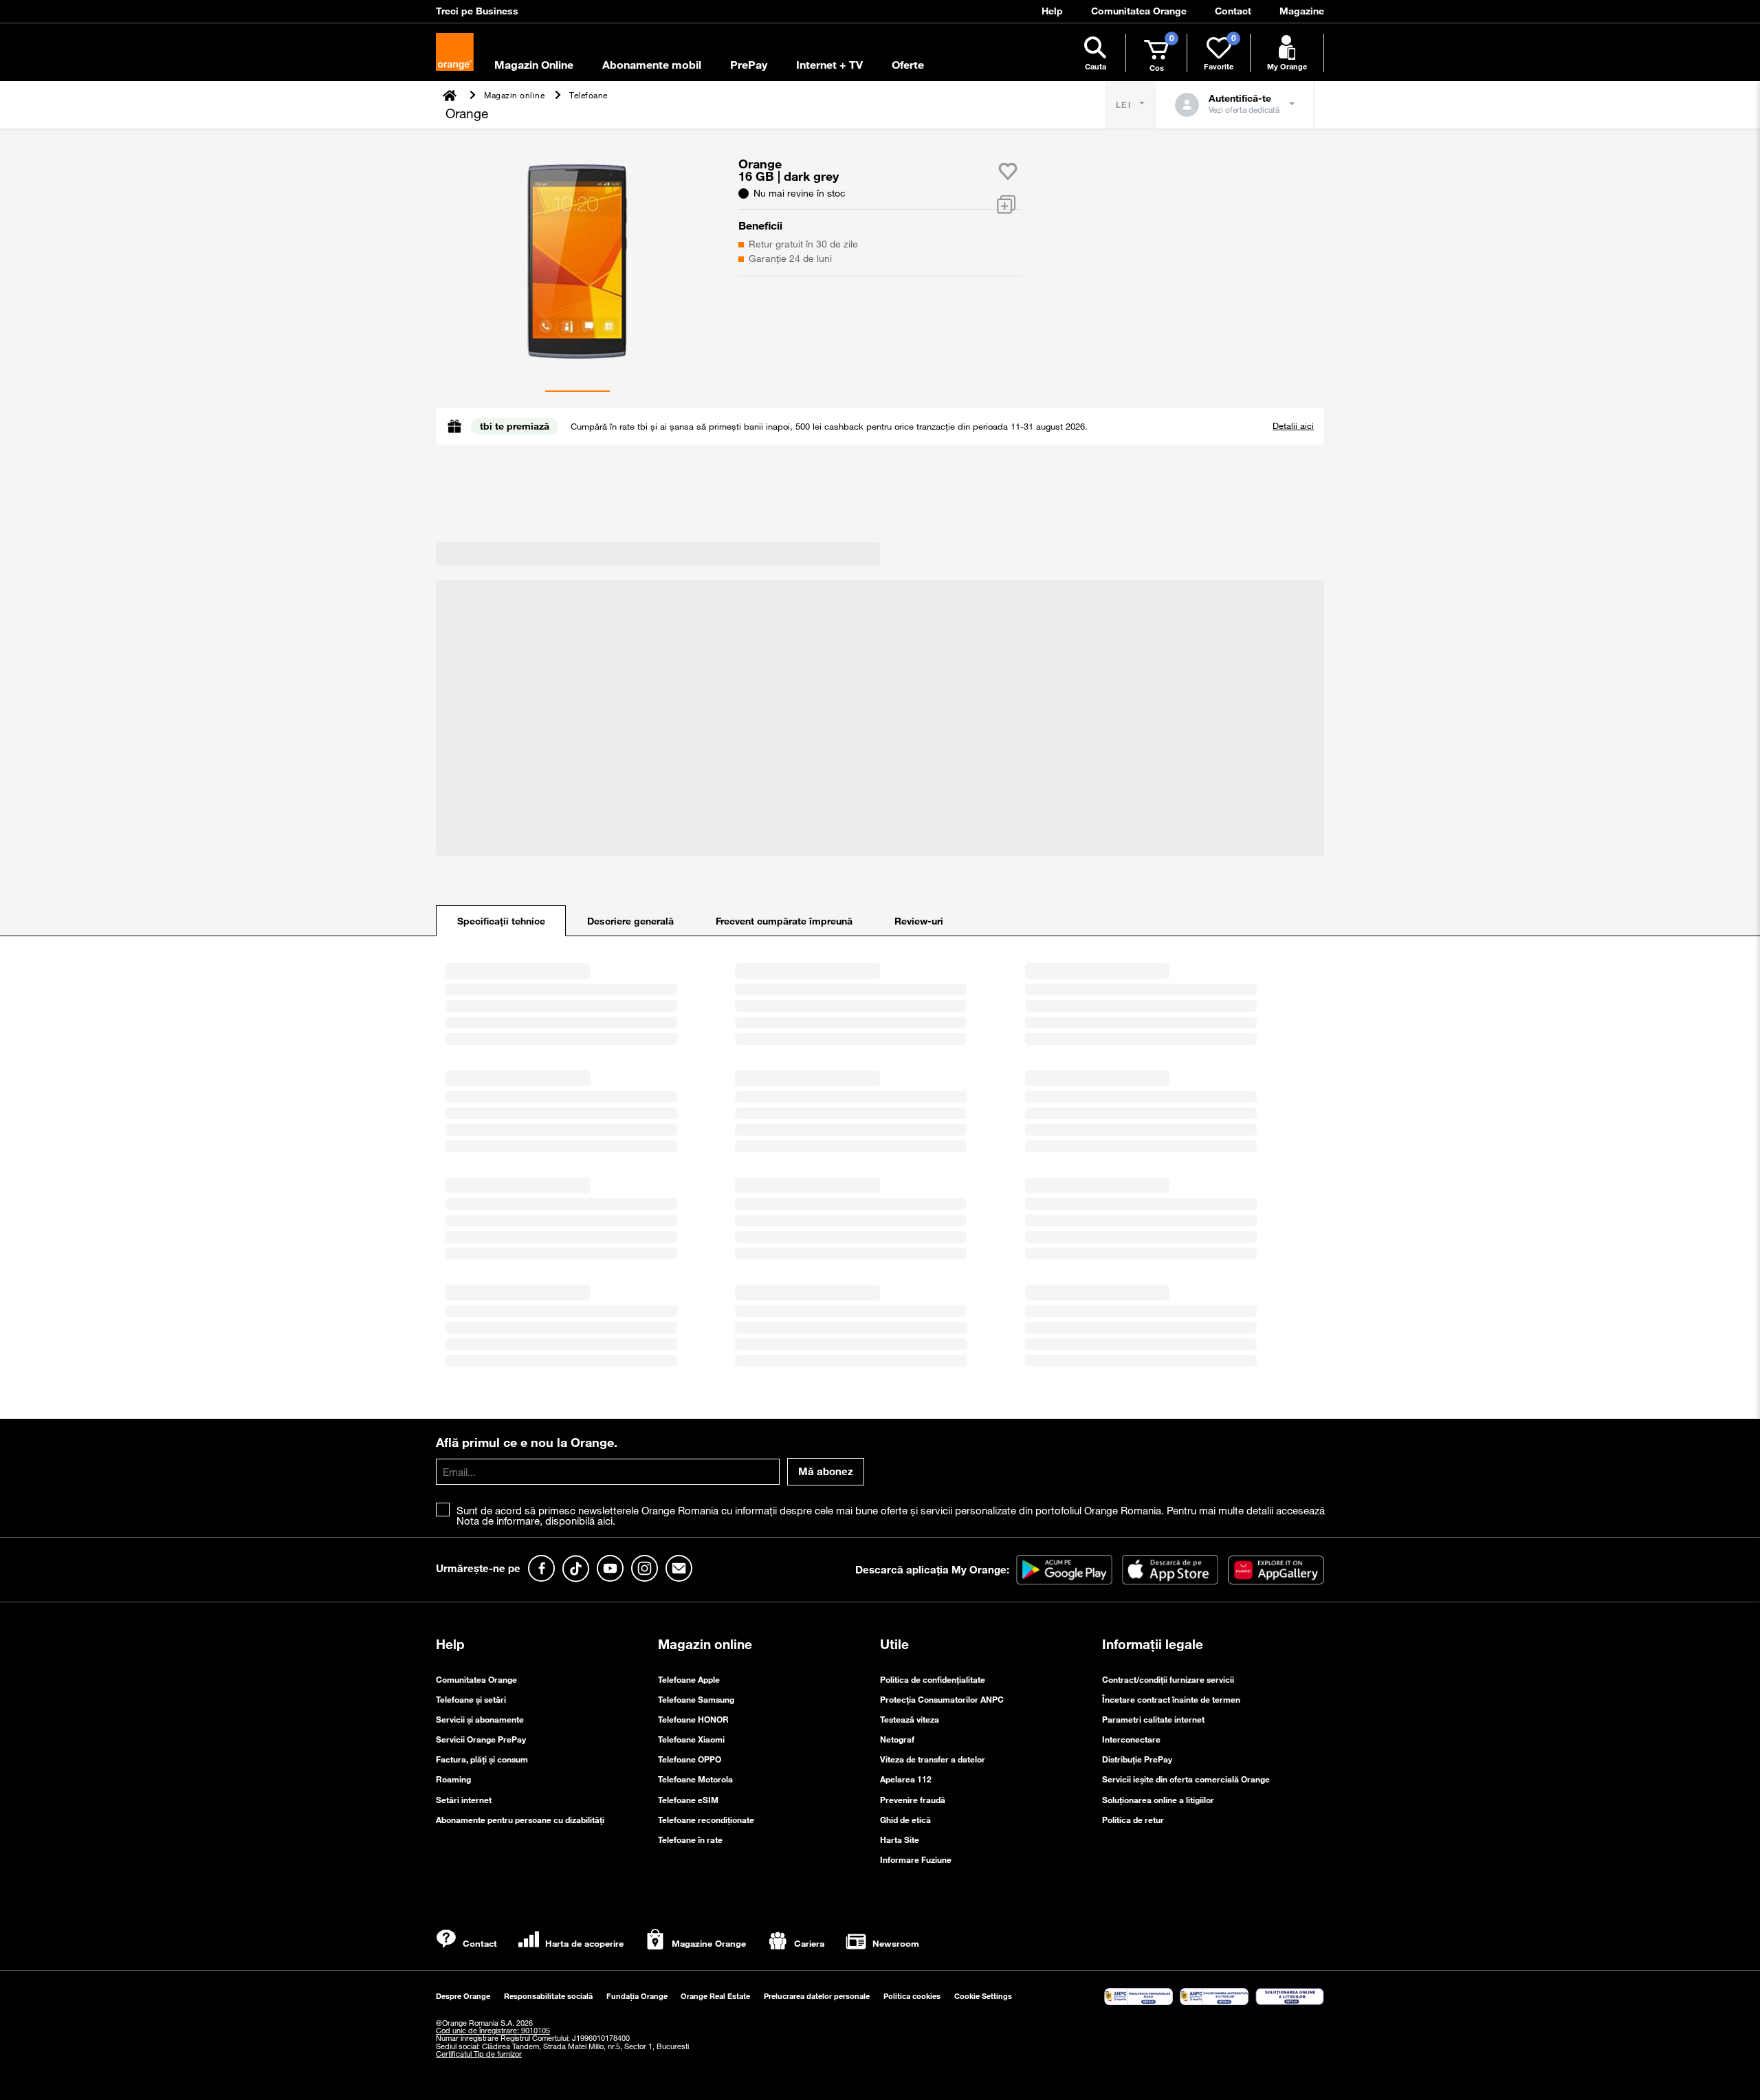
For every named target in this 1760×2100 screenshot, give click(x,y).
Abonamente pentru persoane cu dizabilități (520, 1820)
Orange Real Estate (715, 1996)
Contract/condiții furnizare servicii (1168, 1679)
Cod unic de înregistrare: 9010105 (493, 2031)
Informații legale (1153, 1644)
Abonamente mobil (652, 65)
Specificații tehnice (501, 921)
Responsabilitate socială (548, 1996)
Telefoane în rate (690, 1839)
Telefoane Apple (689, 1679)
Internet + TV (829, 65)
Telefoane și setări (471, 1699)
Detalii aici (1293, 425)
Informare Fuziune (916, 1859)
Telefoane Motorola (695, 1779)
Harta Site (900, 1839)
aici (605, 1521)
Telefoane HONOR (693, 1719)
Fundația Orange (637, 1996)
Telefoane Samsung (696, 1699)
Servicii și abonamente (480, 1719)
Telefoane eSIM (688, 1800)
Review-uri (919, 921)
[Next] (446, 258)
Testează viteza (910, 1719)
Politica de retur (1133, 1820)
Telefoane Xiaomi (691, 1739)
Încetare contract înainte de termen (1171, 1699)
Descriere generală (630, 921)
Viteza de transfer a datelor (933, 1759)
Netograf (897, 1739)
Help (450, 1644)
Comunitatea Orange (476, 1679)
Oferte (908, 65)
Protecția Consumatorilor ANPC (942, 1699)
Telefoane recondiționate (706, 1820)
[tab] (501, 921)
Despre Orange (463, 1996)
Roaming (453, 1779)
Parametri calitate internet (1153, 1719)
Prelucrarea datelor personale (817, 1996)
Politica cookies (912, 1996)
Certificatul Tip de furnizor (479, 2054)
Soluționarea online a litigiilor (1158, 1800)
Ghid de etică (905, 1820)
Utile (894, 1644)
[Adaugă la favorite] (1008, 171)
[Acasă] (451, 95)
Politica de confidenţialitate (933, 1679)
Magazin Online (534, 65)
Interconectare (1131, 1739)
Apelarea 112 (906, 1779)
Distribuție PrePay (1137, 1759)
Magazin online (705, 1644)
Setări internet (464, 1800)
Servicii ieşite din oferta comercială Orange (1186, 1779)
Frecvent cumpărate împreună (784, 921)
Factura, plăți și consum (482, 1759)
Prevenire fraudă (913, 1800)
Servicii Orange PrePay (481, 1739)
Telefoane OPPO (690, 1759)
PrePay (749, 65)
